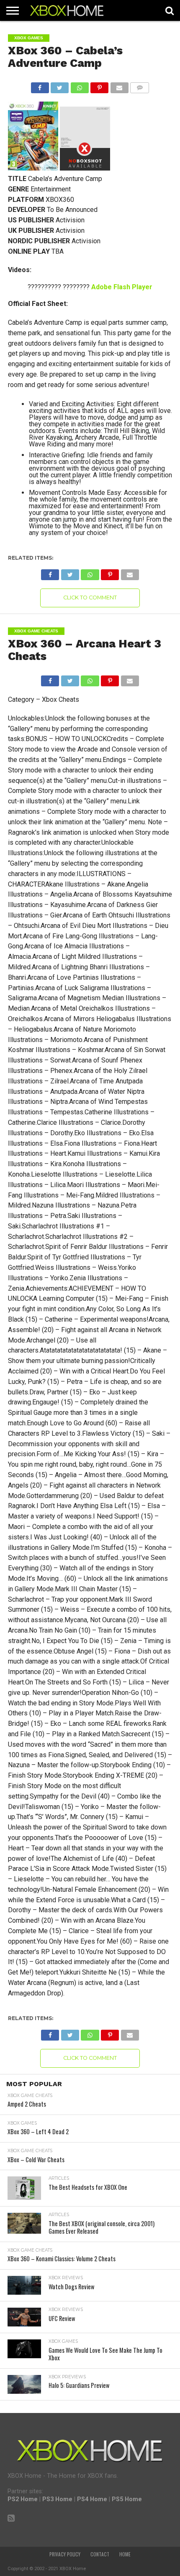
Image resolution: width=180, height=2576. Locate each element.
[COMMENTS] (140, 85)
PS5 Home (127, 2499)
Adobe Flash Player (122, 287)
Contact (100, 2554)
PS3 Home (57, 2499)
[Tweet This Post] (60, 85)
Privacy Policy (65, 2554)
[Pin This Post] (100, 85)
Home (125, 2554)
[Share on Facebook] (40, 85)
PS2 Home (23, 2499)
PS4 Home (92, 2499)
